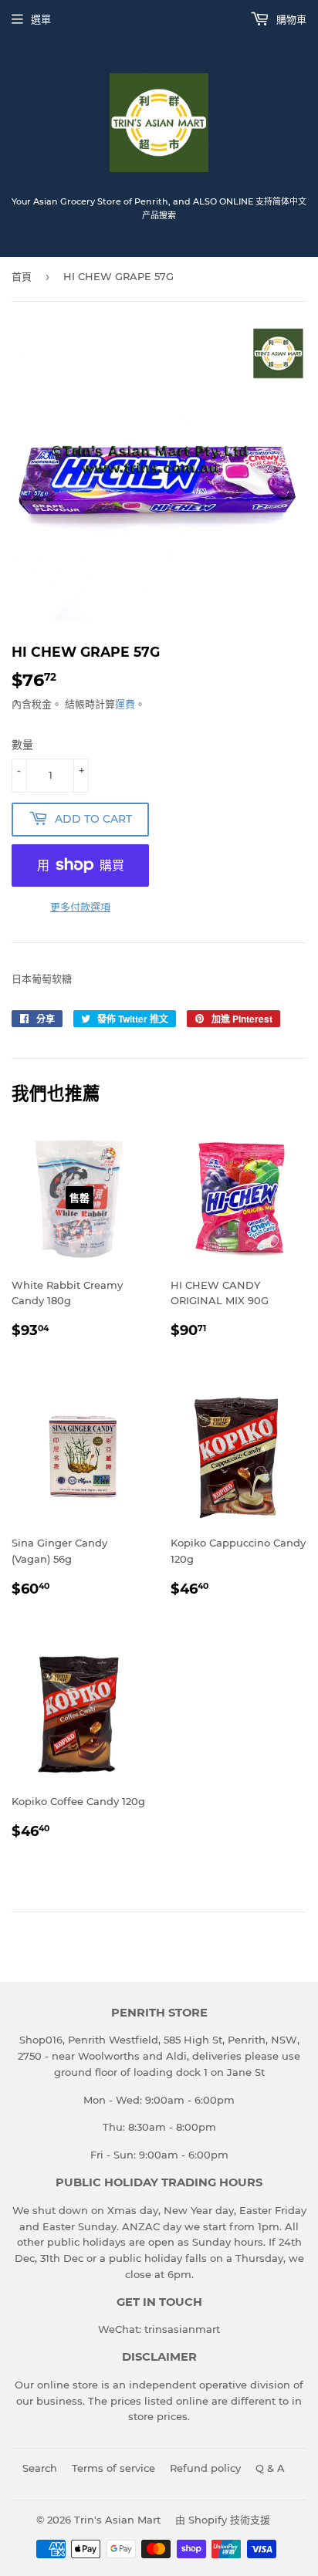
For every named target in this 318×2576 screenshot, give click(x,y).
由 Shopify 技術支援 (223, 2520)
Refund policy (205, 2468)
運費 (125, 704)
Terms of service (113, 2468)
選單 (41, 19)
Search (40, 2468)
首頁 (22, 276)
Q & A (270, 2468)
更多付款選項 (80, 907)
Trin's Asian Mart (117, 2520)
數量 (22, 745)
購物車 (290, 19)
